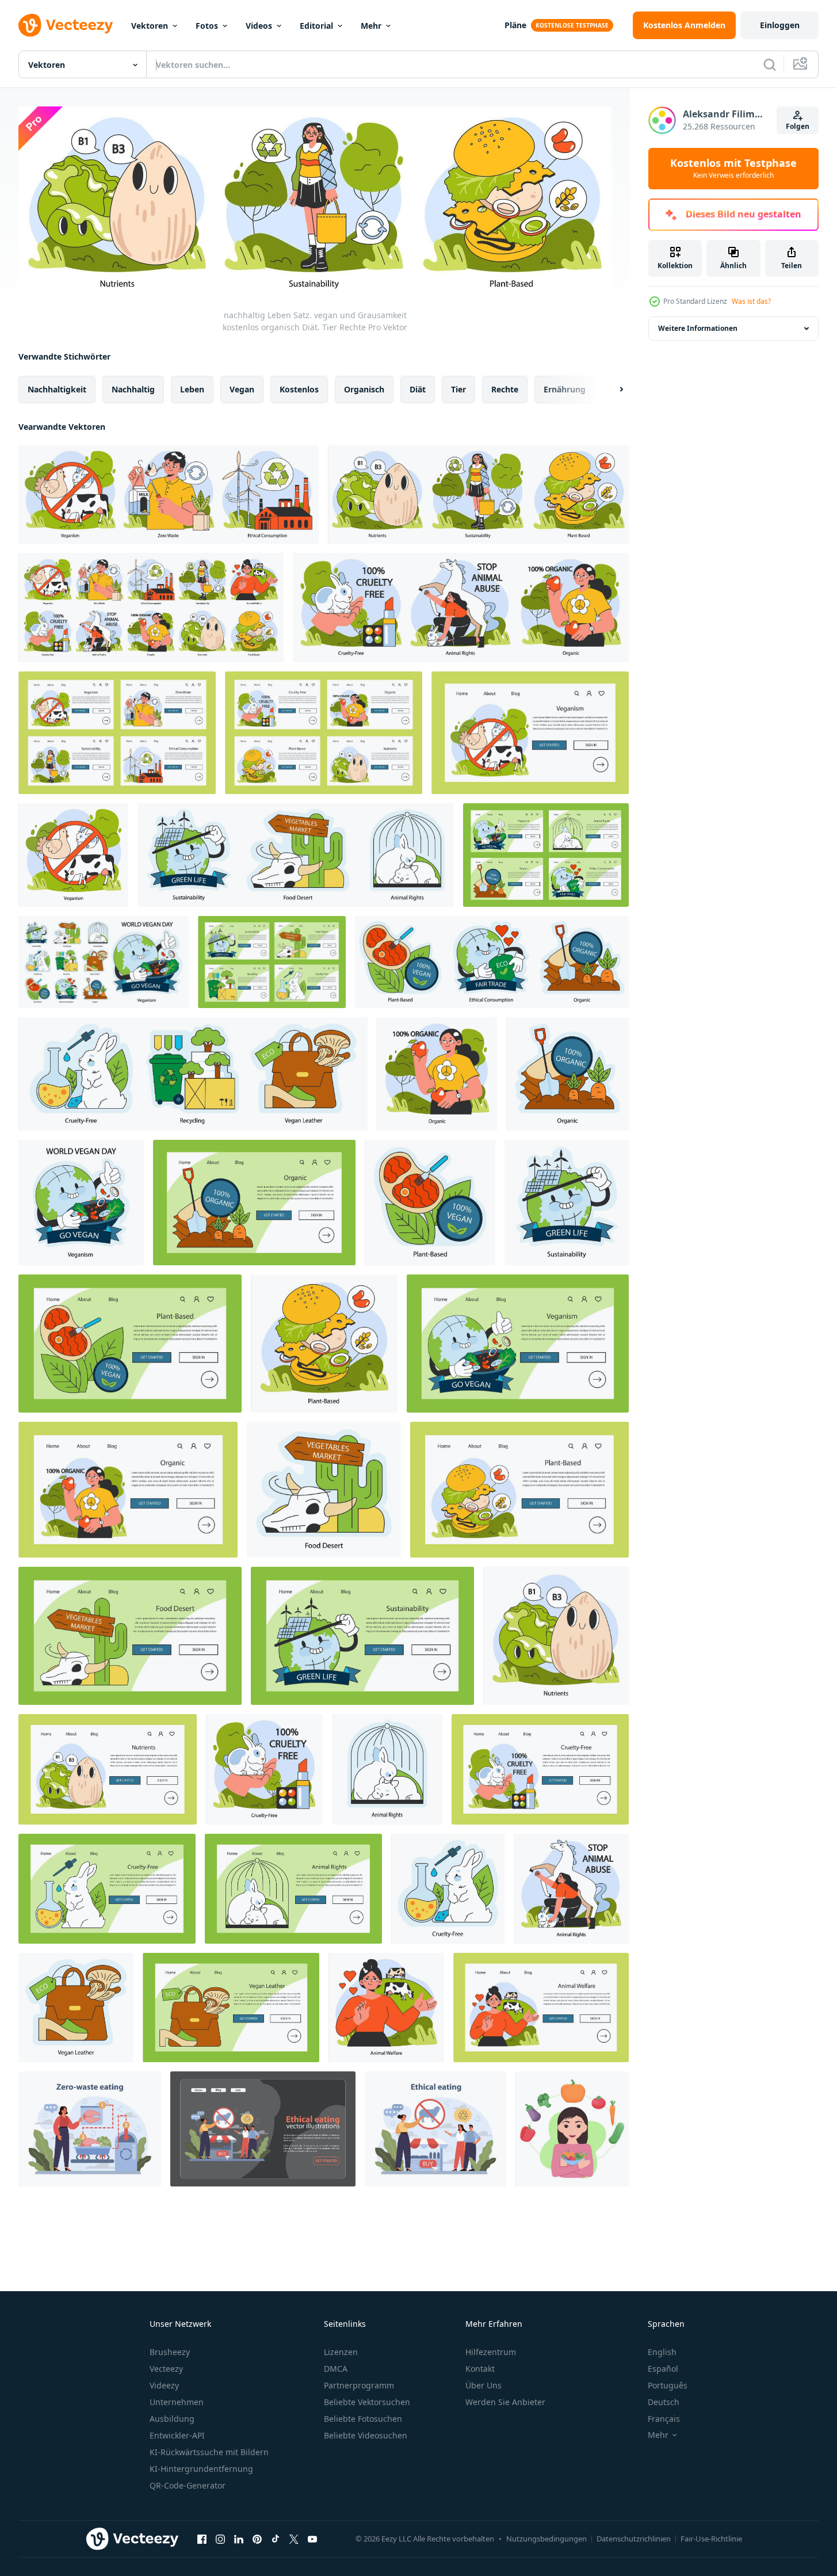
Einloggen (780, 25)
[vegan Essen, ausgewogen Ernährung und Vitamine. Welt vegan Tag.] (556, 1636)
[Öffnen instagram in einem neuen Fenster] (220, 2539)
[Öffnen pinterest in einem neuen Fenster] (257, 2539)
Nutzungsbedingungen (546, 2539)
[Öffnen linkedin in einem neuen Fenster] (239, 2539)
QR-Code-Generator (188, 2485)
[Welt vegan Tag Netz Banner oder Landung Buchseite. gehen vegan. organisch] (254, 1203)
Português (668, 2385)
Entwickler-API (177, 2435)
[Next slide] (611, 389)
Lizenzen (341, 2352)
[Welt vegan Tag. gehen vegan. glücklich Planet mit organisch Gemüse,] (81, 1203)
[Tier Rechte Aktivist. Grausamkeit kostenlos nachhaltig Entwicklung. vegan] (571, 1889)
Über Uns (484, 2385)
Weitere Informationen (698, 328)
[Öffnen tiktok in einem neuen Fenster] (276, 2539)
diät (418, 389)
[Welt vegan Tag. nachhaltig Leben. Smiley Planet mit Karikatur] (567, 1203)
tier (458, 389)
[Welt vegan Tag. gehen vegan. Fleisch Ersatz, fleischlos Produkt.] (430, 1203)
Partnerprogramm (359, 2385)
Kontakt (480, 2369)
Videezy (164, 2385)
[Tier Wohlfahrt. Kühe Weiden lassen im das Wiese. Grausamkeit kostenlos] (386, 2008)
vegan (242, 389)
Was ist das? (751, 301)
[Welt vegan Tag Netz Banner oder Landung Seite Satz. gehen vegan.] (546, 855)
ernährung (565, 389)
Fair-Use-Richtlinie (711, 2539)
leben (192, 389)
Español (663, 2369)
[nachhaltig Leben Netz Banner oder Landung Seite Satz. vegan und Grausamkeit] (117, 733)
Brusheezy (170, 2352)
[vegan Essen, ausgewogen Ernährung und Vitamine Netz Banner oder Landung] (108, 1769)
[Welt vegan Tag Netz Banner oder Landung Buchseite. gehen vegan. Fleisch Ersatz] (130, 1344)
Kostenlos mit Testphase (733, 169)
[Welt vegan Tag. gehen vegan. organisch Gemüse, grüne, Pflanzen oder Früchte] (437, 1074)
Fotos (207, 26)
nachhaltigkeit (57, 389)
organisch (364, 389)
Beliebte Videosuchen (366, 2435)
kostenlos (299, 389)
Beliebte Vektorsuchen (367, 2402)
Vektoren (150, 26)
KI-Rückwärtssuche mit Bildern (209, 2452)
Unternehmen (177, 2402)
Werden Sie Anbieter (505, 2402)
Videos (259, 26)
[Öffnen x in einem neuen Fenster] (294, 2539)
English (662, 2352)
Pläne (515, 25)
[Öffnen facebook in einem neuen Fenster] (202, 2539)
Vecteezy (166, 2369)
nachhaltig (133, 389)
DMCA (336, 2369)
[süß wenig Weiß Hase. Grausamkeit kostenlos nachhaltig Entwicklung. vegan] (264, 1769)
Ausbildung (172, 2419)
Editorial (316, 26)
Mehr (371, 26)
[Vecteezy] (66, 25)
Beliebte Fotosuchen (363, 2419)
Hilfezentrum (491, 2352)
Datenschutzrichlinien (634, 2539)
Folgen (798, 126)
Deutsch (664, 2402)
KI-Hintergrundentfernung (201, 2469)
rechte (505, 389)
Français (664, 2419)
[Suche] (770, 64)
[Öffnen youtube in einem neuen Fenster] (312, 2539)
